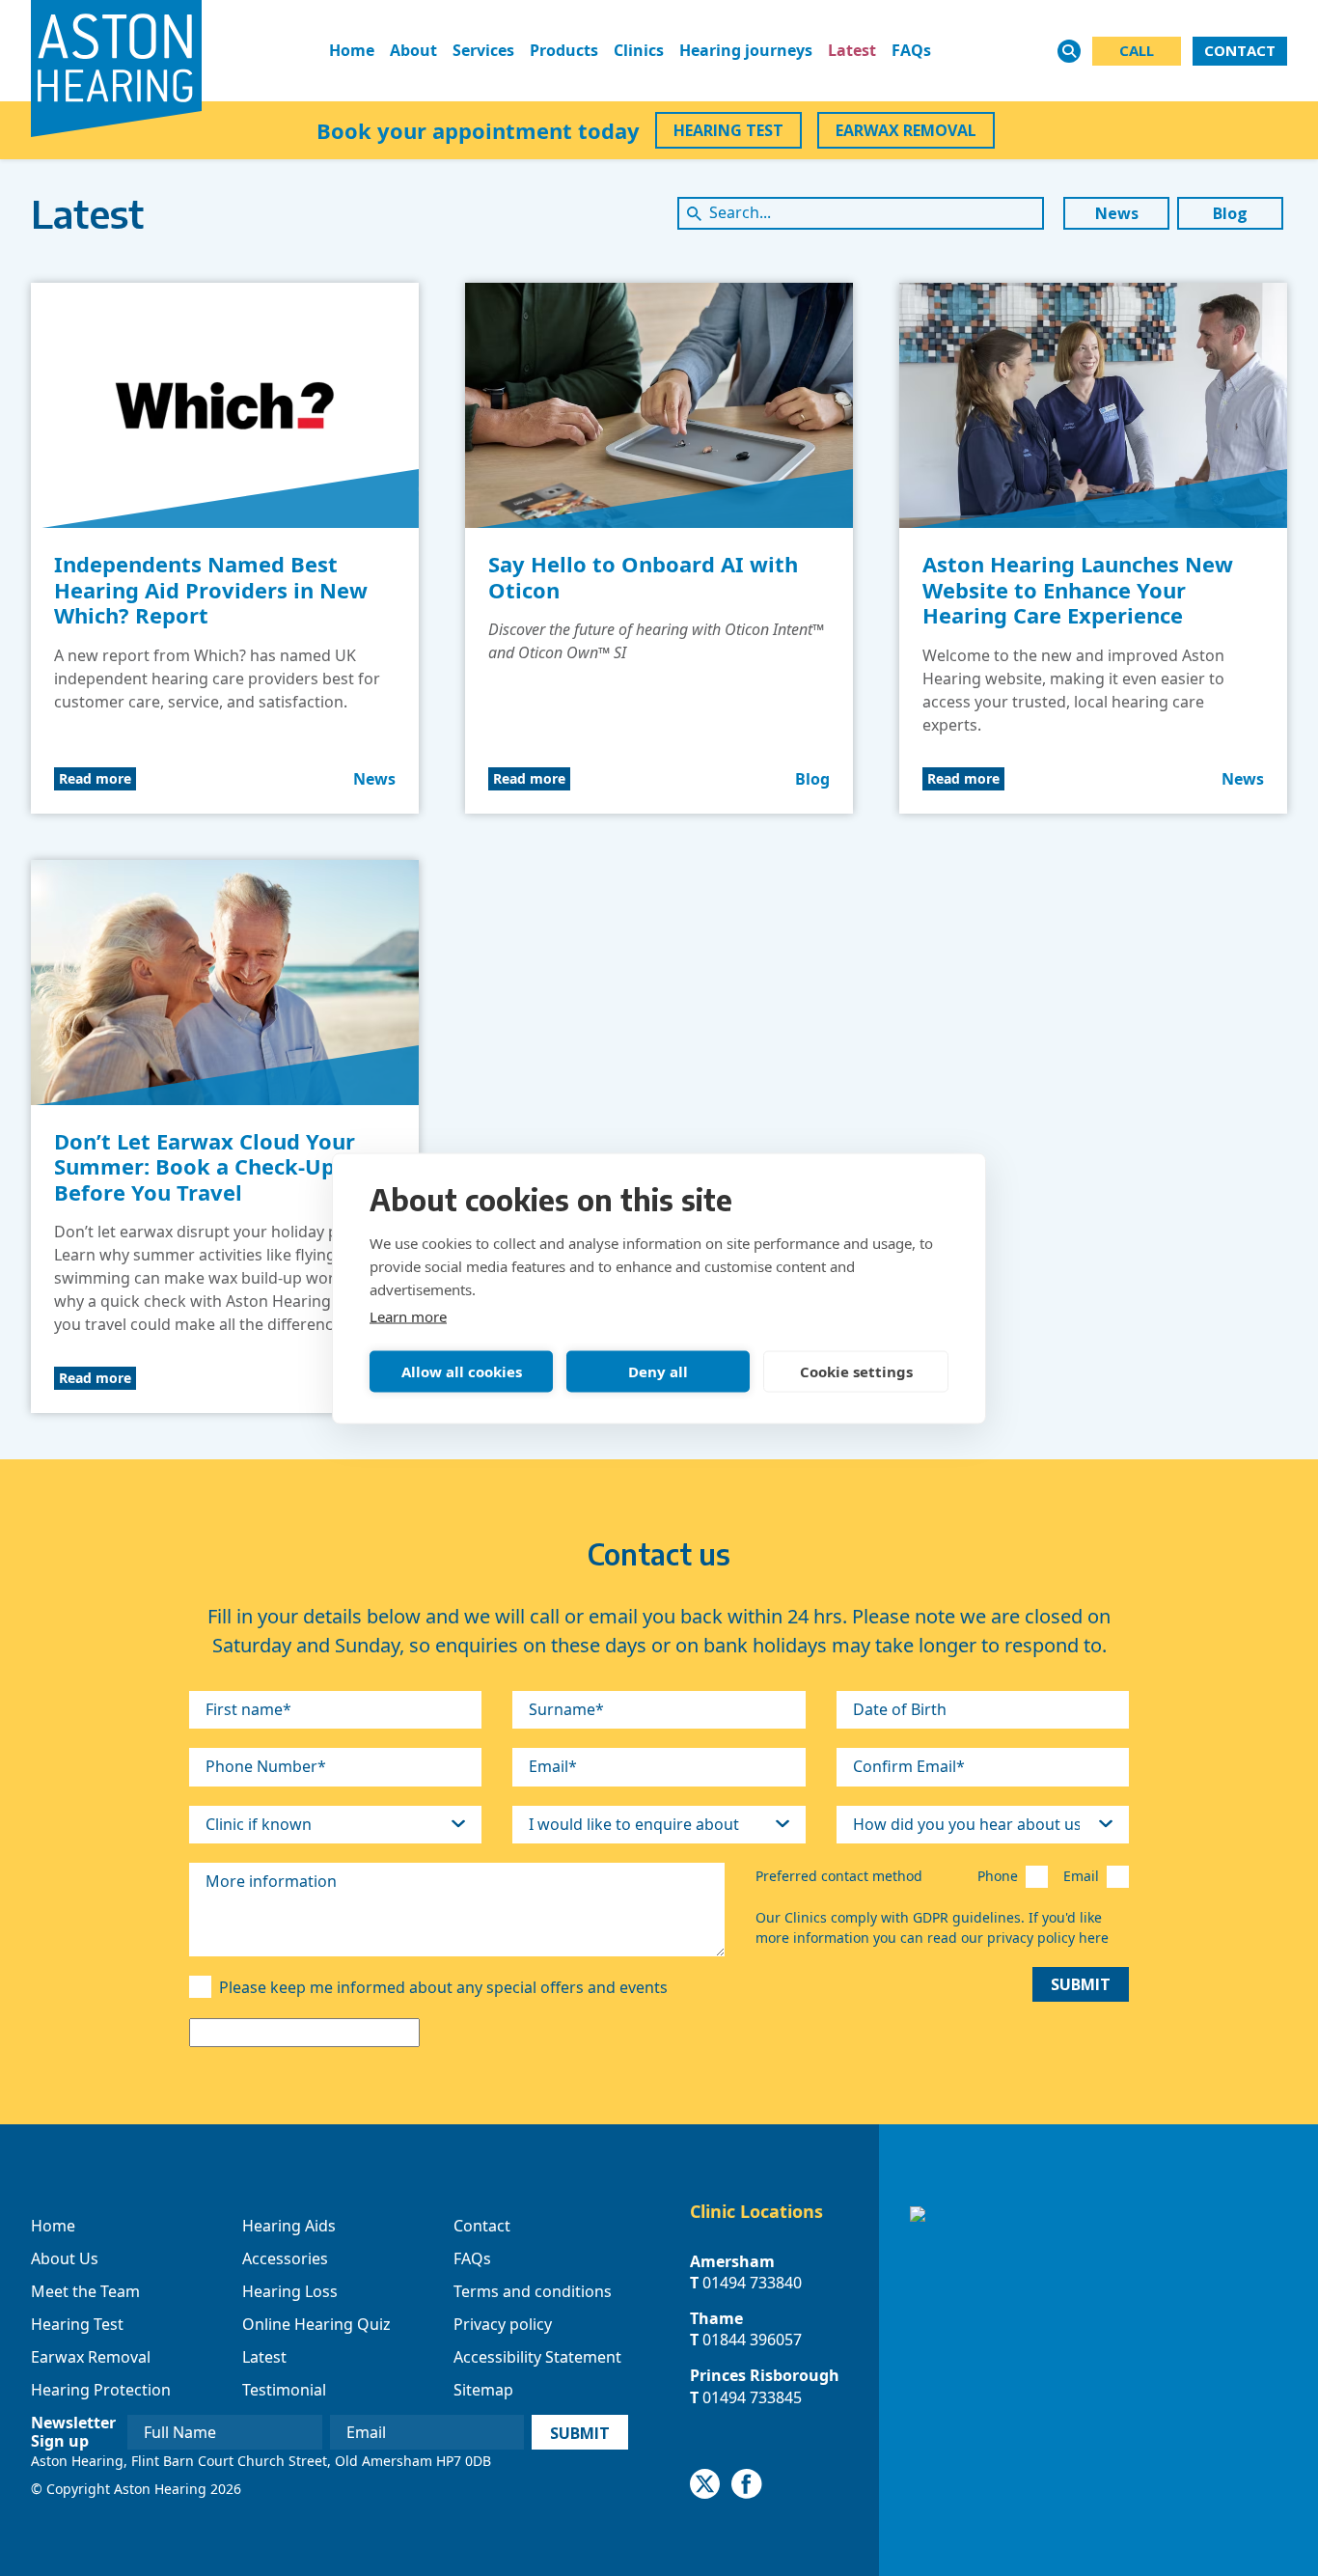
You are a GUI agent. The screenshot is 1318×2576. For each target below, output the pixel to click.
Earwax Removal (91, 2357)
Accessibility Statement (537, 2357)
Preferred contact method (839, 1876)
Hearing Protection (101, 2390)
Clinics (639, 50)
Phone (998, 1876)
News (1117, 213)
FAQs (911, 50)
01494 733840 (752, 2283)
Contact (482, 2226)
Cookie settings (856, 1371)
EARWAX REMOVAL (906, 130)
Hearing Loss (290, 2291)
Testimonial (284, 2390)
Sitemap (483, 2390)
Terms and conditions (533, 2291)
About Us (65, 2258)
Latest (852, 50)
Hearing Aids (289, 2226)
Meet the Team (85, 2291)
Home (352, 50)
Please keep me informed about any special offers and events (443, 1987)
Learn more (408, 1316)
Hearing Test (77, 2324)
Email (1081, 1876)
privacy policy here (1048, 1938)
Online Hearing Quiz (316, 2324)
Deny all (658, 1371)
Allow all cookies (462, 1371)
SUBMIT (1081, 1984)
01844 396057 (752, 2340)
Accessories (285, 2258)
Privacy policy (503, 2324)
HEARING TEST (728, 130)
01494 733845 (752, 2397)
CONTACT (1240, 50)
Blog (1230, 213)
